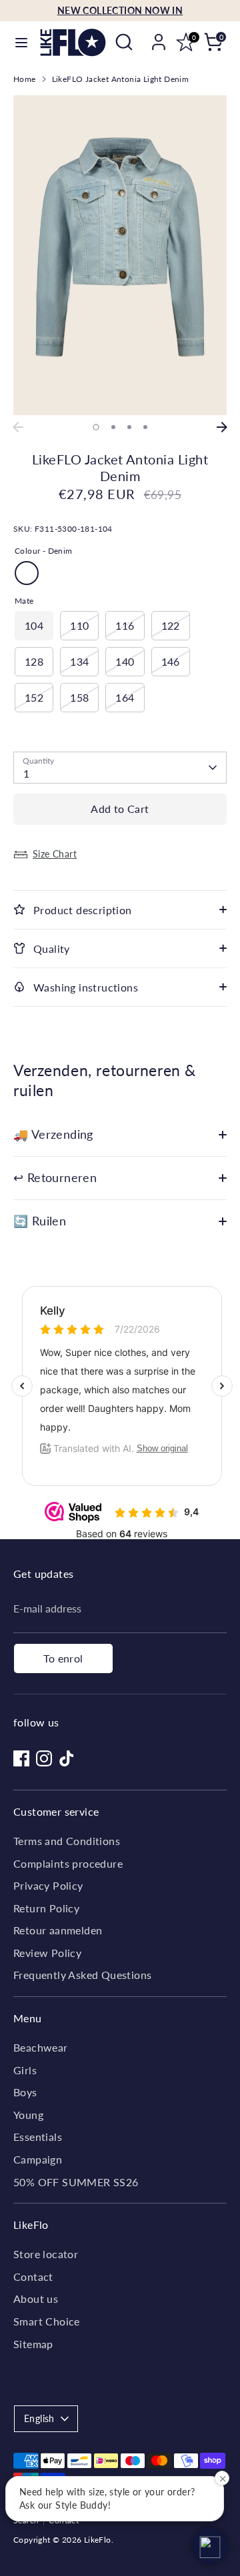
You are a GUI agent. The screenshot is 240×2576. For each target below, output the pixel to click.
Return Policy (46, 1908)
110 (79, 625)
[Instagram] (44, 1758)
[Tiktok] (67, 1758)
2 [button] (113, 427)
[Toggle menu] (21, 42)
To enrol (63, 1658)
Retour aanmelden (58, 1930)
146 (171, 661)
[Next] (222, 427)
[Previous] (18, 427)
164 (125, 697)
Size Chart (55, 854)
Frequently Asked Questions (82, 1975)
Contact (33, 2276)
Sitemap (33, 2344)
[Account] (159, 36)
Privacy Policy (48, 1885)
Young (28, 2115)
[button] (210, 2546)
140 (125, 661)
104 (34, 625)
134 (79, 661)
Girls (25, 2070)
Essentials (38, 2137)
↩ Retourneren (55, 1178)
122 (171, 625)
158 (79, 697)
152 (34, 697)
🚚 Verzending (53, 1134)
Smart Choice (47, 2321)
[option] (120, 255)
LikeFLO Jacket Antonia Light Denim (121, 79)
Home (25, 79)
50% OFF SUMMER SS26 (76, 2182)
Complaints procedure (68, 1863)
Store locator (46, 2254)
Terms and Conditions (67, 1841)
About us (36, 2298)
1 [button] (96, 427)
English (39, 2418)
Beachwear (41, 2047)
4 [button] (145, 427)
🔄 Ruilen (40, 1221)
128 (34, 661)
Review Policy (47, 1953)
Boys (25, 2092)
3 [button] (129, 427)
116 (125, 625)
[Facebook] (21, 1758)
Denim (27, 573)
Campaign (38, 2159)
